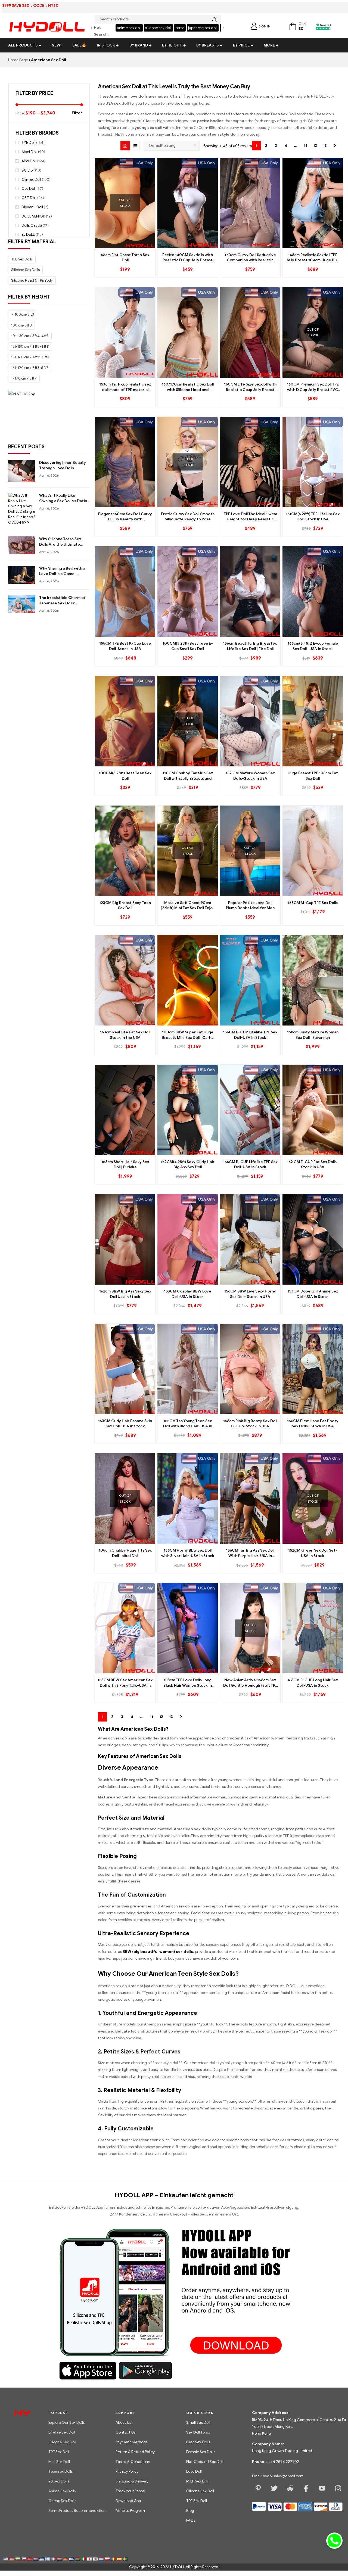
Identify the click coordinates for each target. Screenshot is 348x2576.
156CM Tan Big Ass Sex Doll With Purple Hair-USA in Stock (250, 1553)
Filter (77, 113)
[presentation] (91, 28)
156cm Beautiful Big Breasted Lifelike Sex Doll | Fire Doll (250, 646)
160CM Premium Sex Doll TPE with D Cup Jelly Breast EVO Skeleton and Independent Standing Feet (313, 387)
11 (305, 146)
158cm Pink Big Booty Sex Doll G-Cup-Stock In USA (250, 1424)
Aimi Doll (29, 161)
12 (315, 146)
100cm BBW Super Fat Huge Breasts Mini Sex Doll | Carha (188, 1035)
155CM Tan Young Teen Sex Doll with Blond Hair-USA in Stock (188, 1424)
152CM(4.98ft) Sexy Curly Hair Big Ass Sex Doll (188, 1165)
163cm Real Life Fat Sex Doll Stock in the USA (125, 1035)
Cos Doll (29, 189)
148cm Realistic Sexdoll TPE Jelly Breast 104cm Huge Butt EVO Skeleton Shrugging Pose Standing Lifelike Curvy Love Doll (313, 258)
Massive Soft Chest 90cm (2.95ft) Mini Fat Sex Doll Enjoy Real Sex (188, 906)
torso (152, 28)
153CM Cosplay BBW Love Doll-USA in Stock (188, 1294)
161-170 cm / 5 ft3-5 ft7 (30, 368)
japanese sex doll (174, 28)
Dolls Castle (32, 226)
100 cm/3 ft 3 (21, 325)
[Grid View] (125, 146)
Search (213, 20)
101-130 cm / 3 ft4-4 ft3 (30, 336)
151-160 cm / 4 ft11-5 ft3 (30, 357)
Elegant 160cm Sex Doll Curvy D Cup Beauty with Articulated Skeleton (125, 517)
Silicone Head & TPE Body (32, 280)
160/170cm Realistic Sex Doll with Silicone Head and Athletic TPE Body (188, 387)
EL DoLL (28, 234)
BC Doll (28, 170)
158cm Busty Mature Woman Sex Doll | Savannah (313, 1035)
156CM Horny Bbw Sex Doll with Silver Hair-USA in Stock (188, 1553)
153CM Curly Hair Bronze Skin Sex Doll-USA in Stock (125, 1424)
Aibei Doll (29, 152)
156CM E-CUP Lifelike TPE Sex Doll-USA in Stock (250, 1035)
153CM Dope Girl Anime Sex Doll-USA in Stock (313, 1294)
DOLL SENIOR (33, 216)
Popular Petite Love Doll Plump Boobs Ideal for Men (250, 905)
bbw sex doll (203, 28)
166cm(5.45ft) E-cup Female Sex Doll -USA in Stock (313, 646)
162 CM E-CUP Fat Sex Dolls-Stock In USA (313, 1165)
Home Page (18, 60)
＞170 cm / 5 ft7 (24, 378)
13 (325, 146)
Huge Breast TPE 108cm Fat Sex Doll (313, 776)
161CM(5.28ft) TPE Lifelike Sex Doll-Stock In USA (313, 517)
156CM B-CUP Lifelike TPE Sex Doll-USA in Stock (250, 1165)
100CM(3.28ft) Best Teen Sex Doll (125, 776)
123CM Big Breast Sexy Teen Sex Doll (125, 905)
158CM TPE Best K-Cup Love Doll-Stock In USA (125, 646)
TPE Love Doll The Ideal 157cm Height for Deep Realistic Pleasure (250, 517)
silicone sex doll (130, 28)
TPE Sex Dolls (22, 259)
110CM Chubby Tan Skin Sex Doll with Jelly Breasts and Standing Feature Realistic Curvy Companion (188, 776)
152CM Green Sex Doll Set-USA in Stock (313, 1553)
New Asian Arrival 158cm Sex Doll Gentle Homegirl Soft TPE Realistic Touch (250, 1683)
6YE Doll (28, 143)
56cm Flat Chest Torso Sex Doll (125, 258)
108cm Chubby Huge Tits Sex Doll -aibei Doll (125, 1553)
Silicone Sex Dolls (25, 270)
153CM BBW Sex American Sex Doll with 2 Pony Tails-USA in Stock (125, 1683)
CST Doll (29, 198)
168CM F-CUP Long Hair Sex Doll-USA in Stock (313, 1683)
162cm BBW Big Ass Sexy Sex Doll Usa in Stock (125, 1294)
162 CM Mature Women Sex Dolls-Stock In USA (250, 776)
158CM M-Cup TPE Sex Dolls (313, 903)
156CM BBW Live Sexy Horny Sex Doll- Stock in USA (250, 1294)
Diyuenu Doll (32, 207)
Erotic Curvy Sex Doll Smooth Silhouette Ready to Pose (188, 517)
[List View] (135, 146)
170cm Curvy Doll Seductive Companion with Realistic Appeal (250, 258)
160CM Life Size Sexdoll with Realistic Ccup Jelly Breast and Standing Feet (250, 387)
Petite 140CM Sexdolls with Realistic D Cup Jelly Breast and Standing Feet (188, 258)
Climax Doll (31, 180)
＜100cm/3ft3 (23, 314)
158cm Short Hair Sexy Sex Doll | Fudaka (125, 1165)
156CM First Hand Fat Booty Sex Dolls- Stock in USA (313, 1424)
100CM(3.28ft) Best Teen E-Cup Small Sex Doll (188, 646)
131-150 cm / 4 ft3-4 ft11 (30, 347)
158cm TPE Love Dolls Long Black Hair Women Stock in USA (188, 1683)
